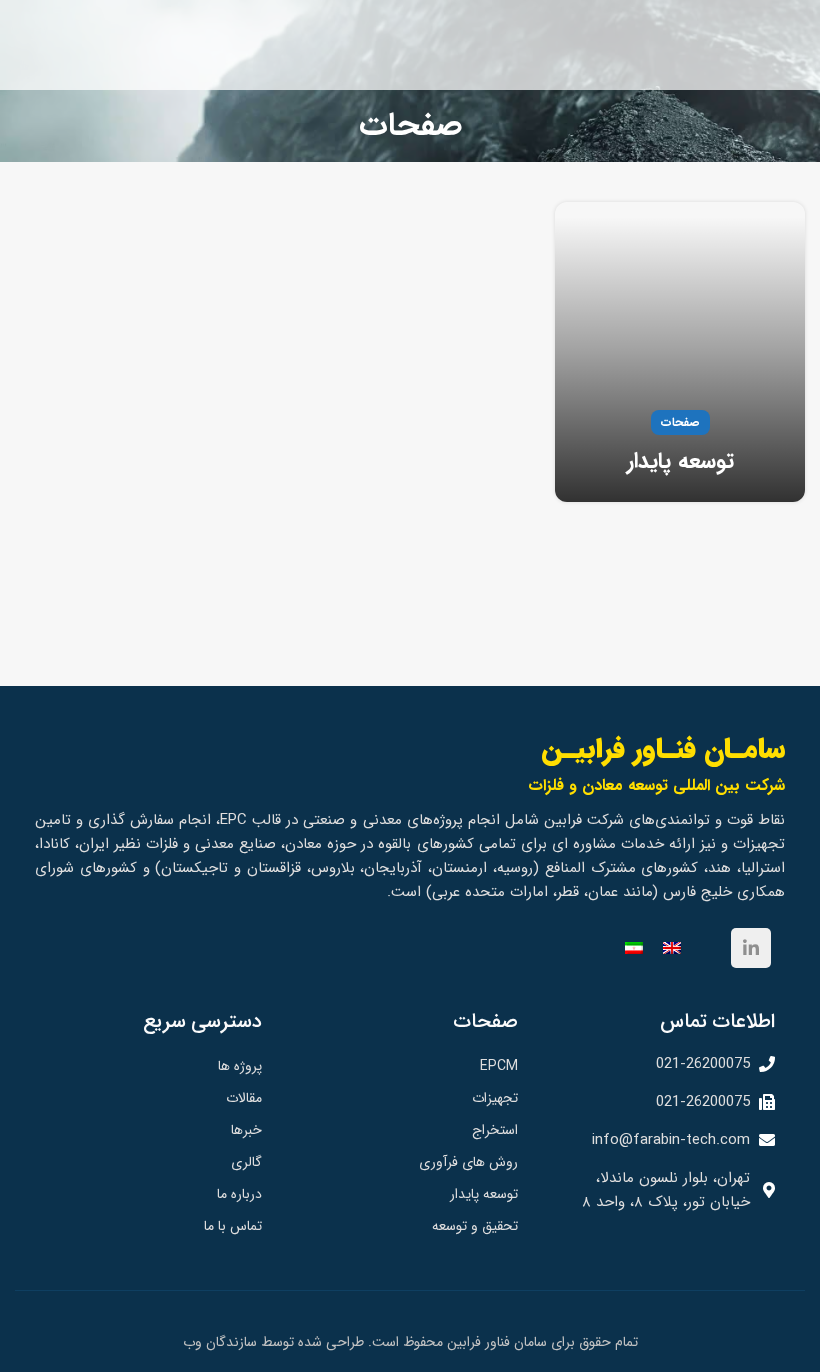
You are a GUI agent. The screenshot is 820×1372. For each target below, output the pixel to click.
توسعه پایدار (680, 461)
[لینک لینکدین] (751, 948)
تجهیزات (495, 1098)
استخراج (495, 1130)
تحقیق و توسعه (475, 1226)
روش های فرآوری (468, 1162)
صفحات (680, 422)
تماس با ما (233, 1226)
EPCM (499, 1066)
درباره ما (239, 1194)
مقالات (244, 1098)
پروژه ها (240, 1066)
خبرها (246, 1130)
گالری (246, 1162)
